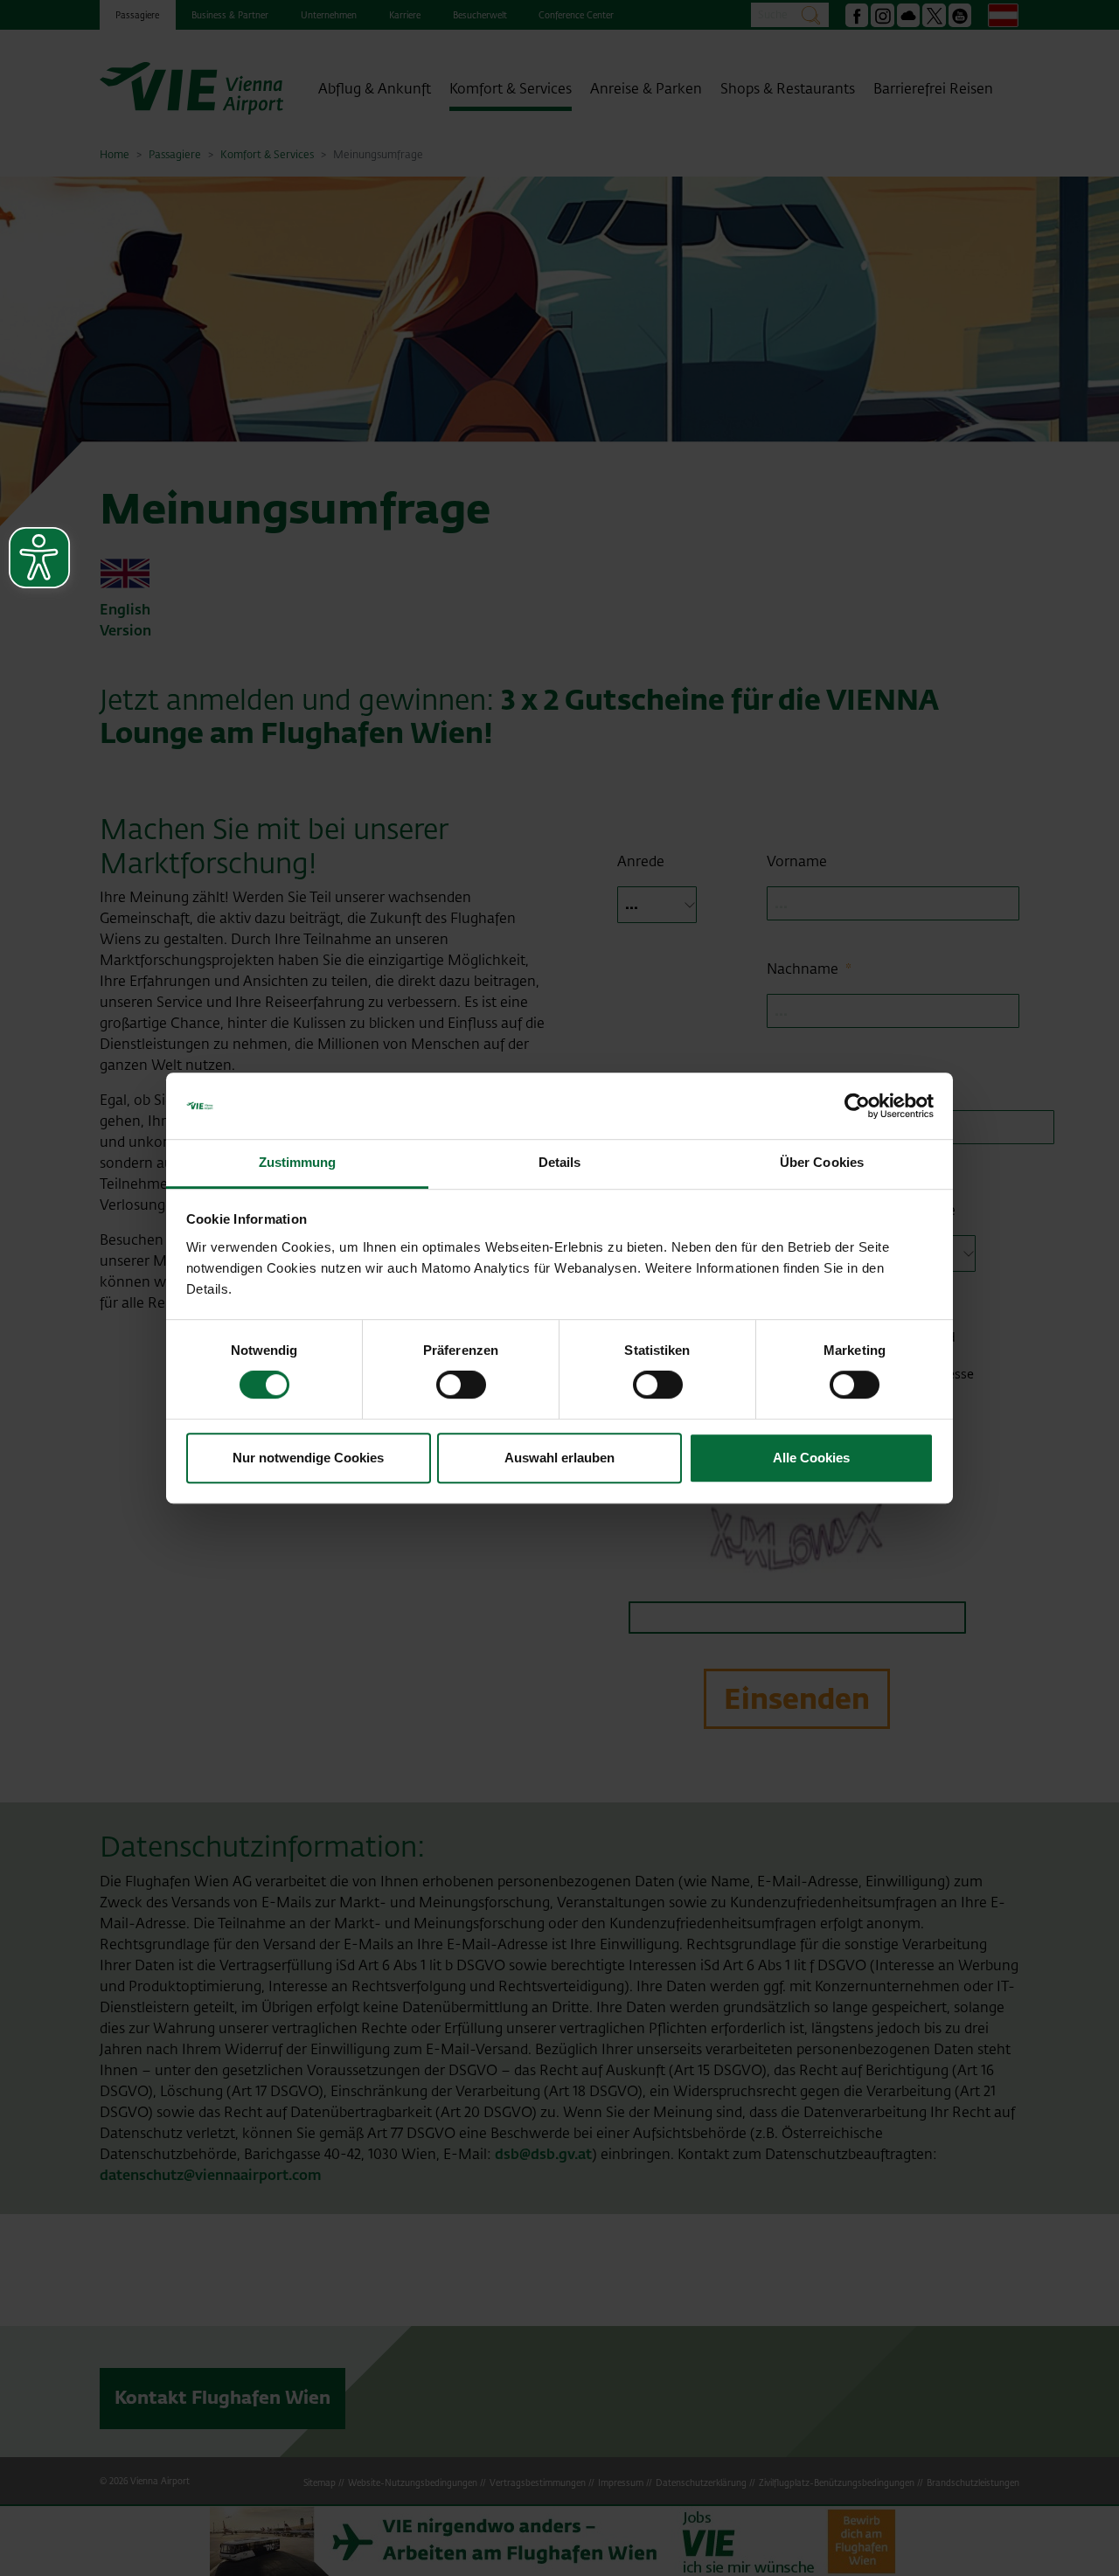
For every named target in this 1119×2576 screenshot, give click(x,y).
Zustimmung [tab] (298, 1163)
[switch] (461, 1385)
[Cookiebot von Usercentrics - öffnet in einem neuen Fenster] (857, 1106)
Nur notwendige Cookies (308, 1458)
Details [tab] (560, 1163)
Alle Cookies (811, 1458)
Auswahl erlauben (559, 1458)
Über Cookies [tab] (822, 1163)
